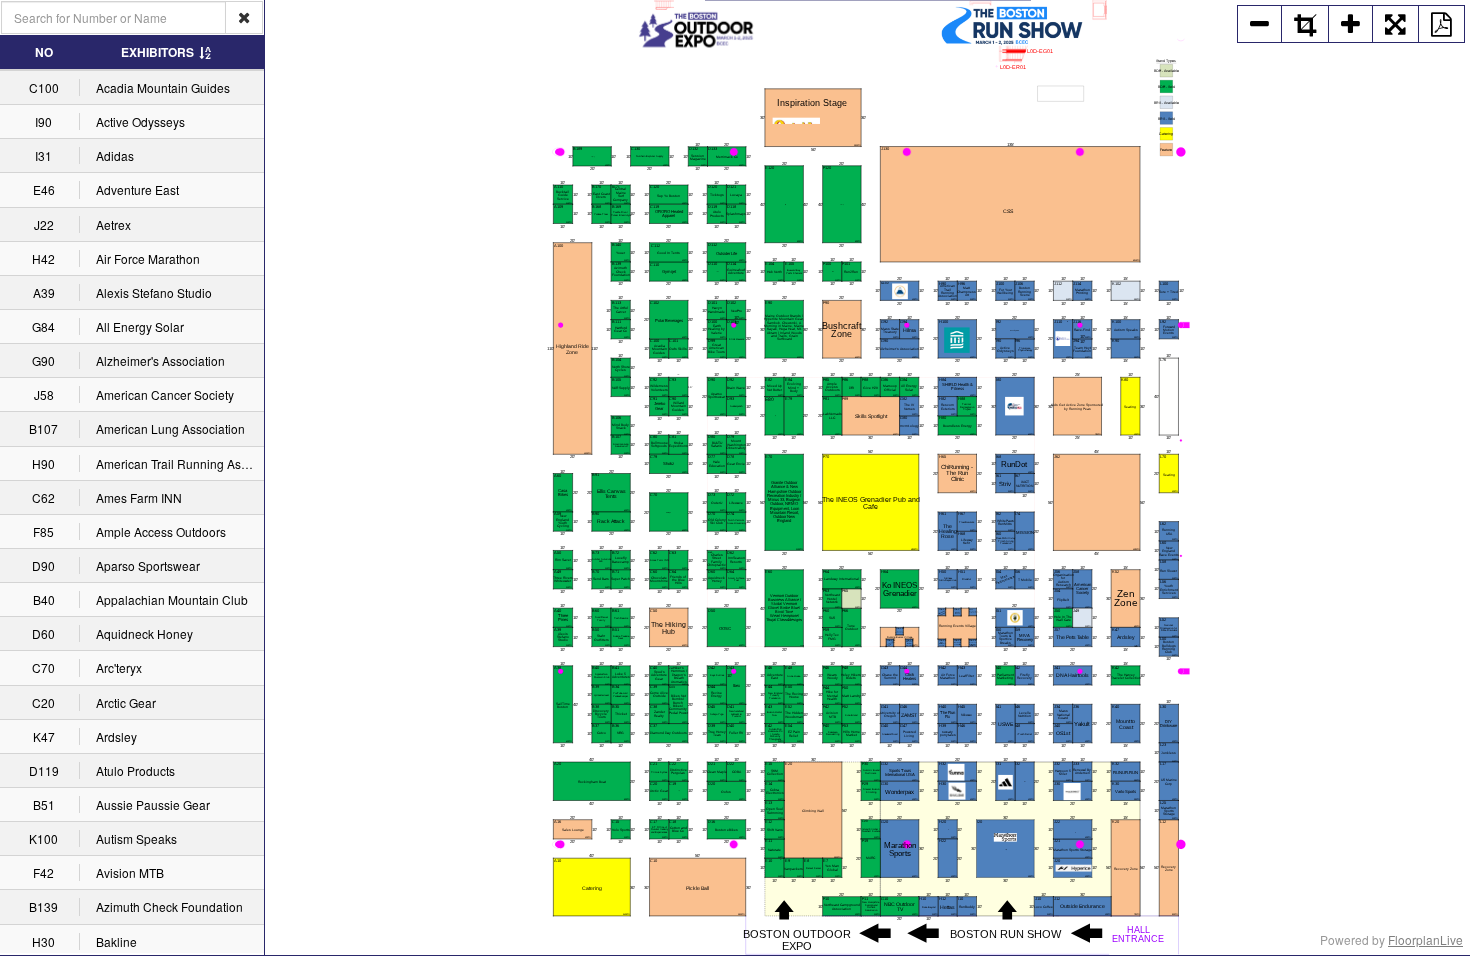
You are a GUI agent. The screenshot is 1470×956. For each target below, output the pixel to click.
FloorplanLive (1425, 939)
